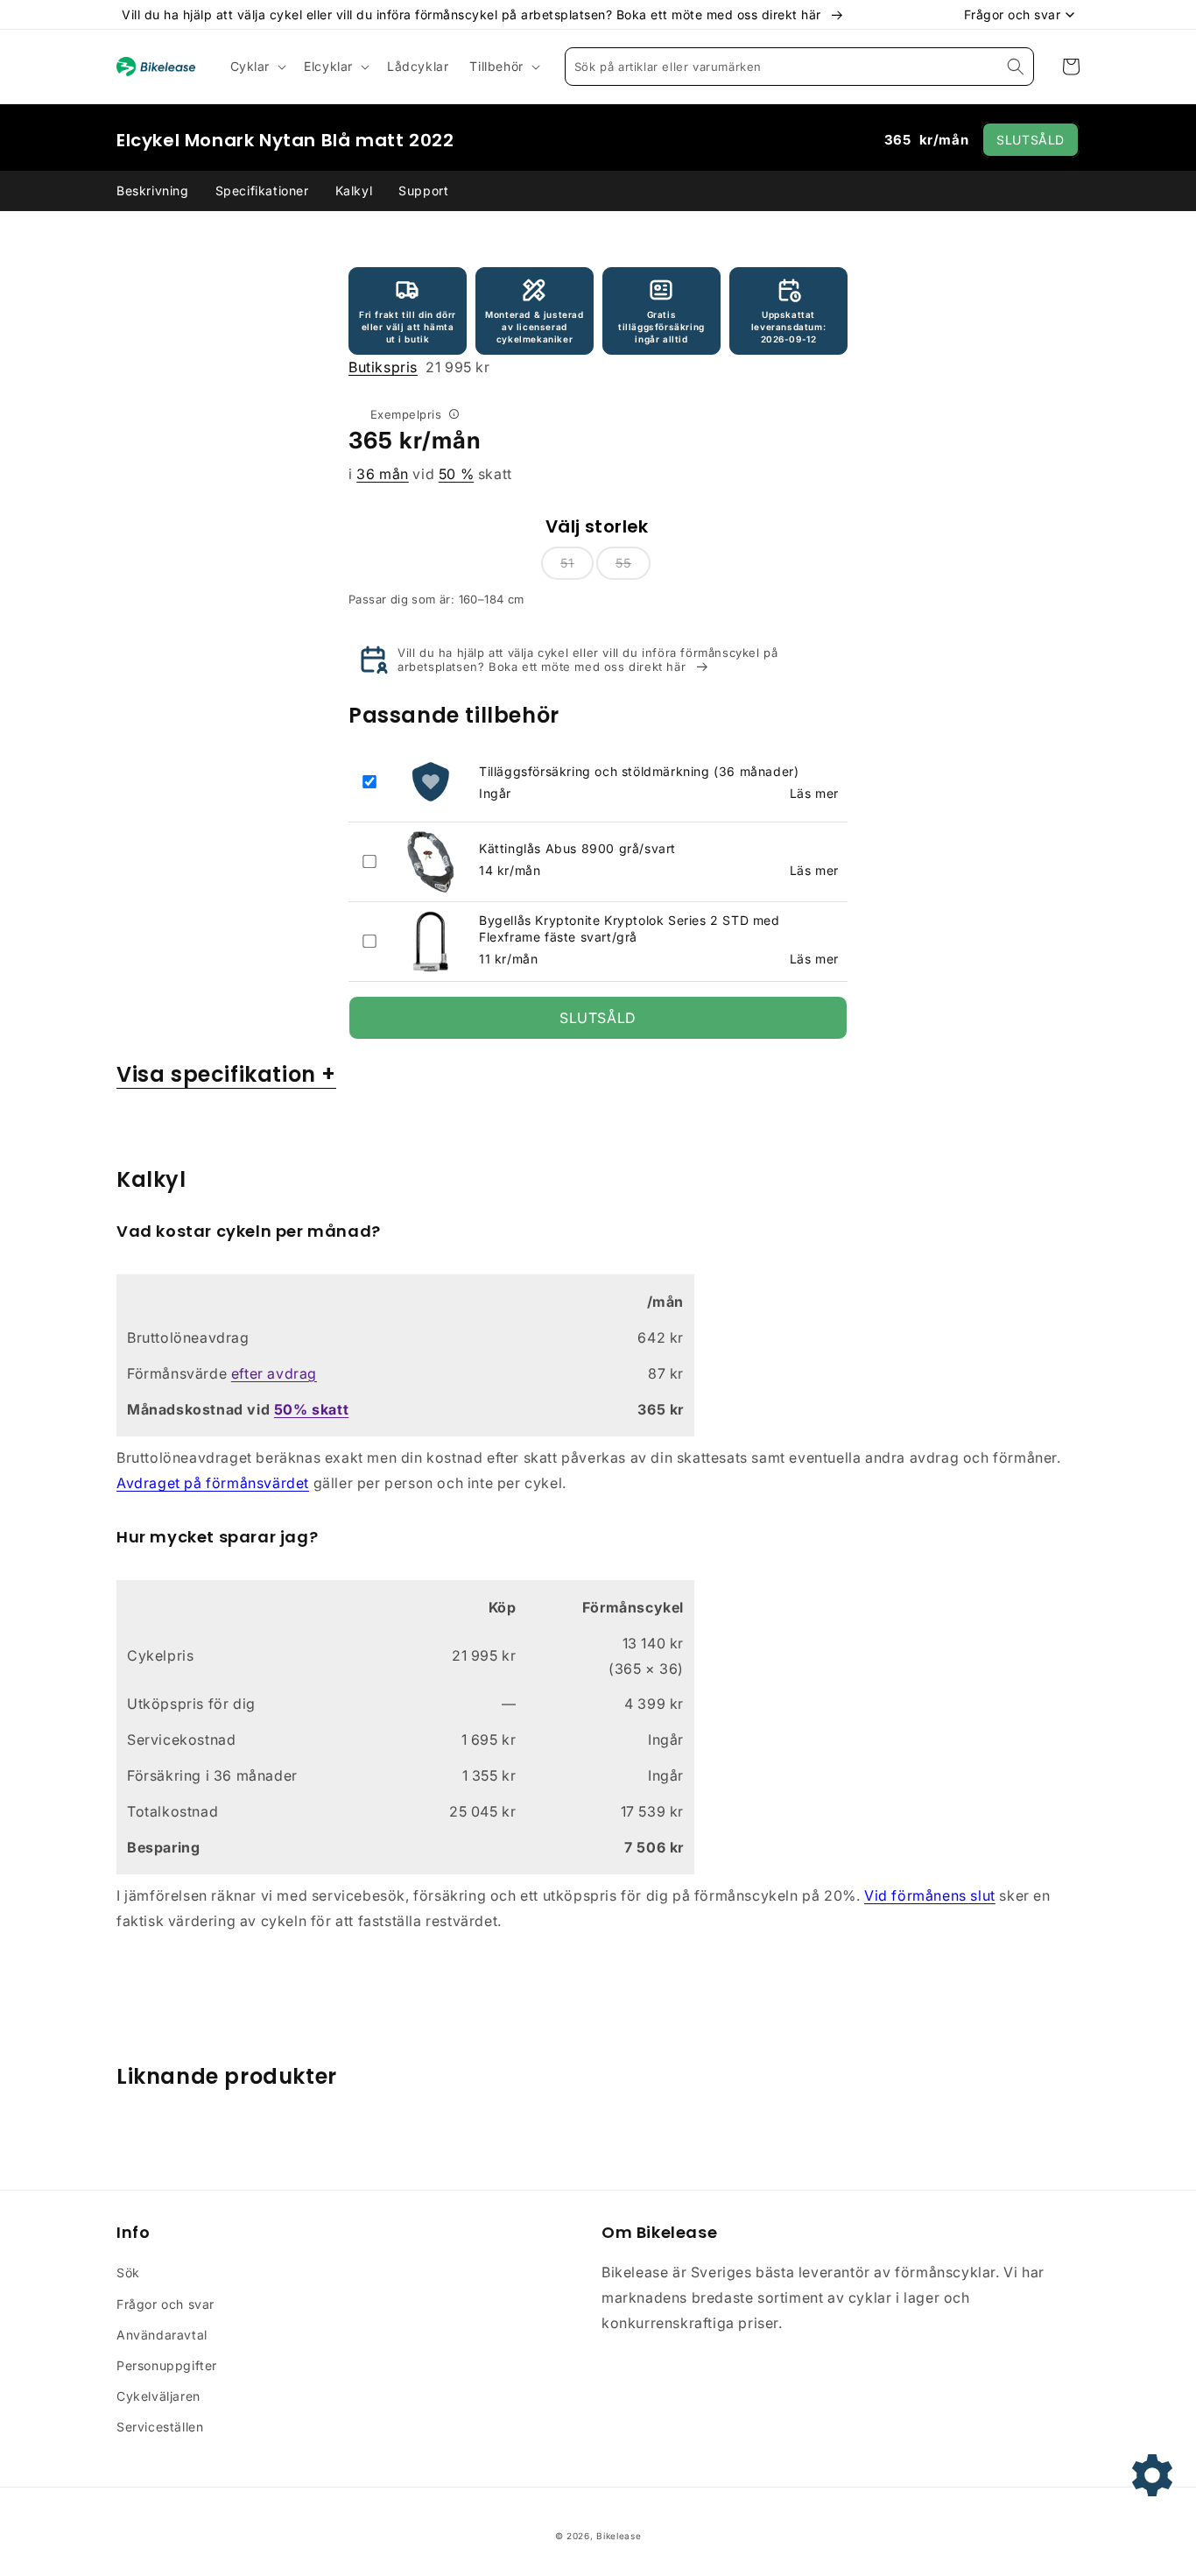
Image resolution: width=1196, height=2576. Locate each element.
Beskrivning (153, 191)
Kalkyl (354, 191)
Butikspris (383, 367)
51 (567, 563)
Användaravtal (162, 2335)
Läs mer (814, 793)
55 (623, 563)
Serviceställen (160, 2427)
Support (423, 191)
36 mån (383, 474)
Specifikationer (262, 191)
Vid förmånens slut (930, 1895)
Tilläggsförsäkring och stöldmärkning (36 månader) (639, 771)
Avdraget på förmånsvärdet (213, 1483)
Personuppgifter (167, 2365)
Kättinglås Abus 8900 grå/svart (577, 848)
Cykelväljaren (158, 2396)
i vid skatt (430, 474)
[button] (257, 67)
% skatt (311, 1409)
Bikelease (619, 2536)
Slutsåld (1031, 140)
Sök (128, 2273)
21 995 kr (419, 367)
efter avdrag (274, 1373)
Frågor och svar (165, 2304)
